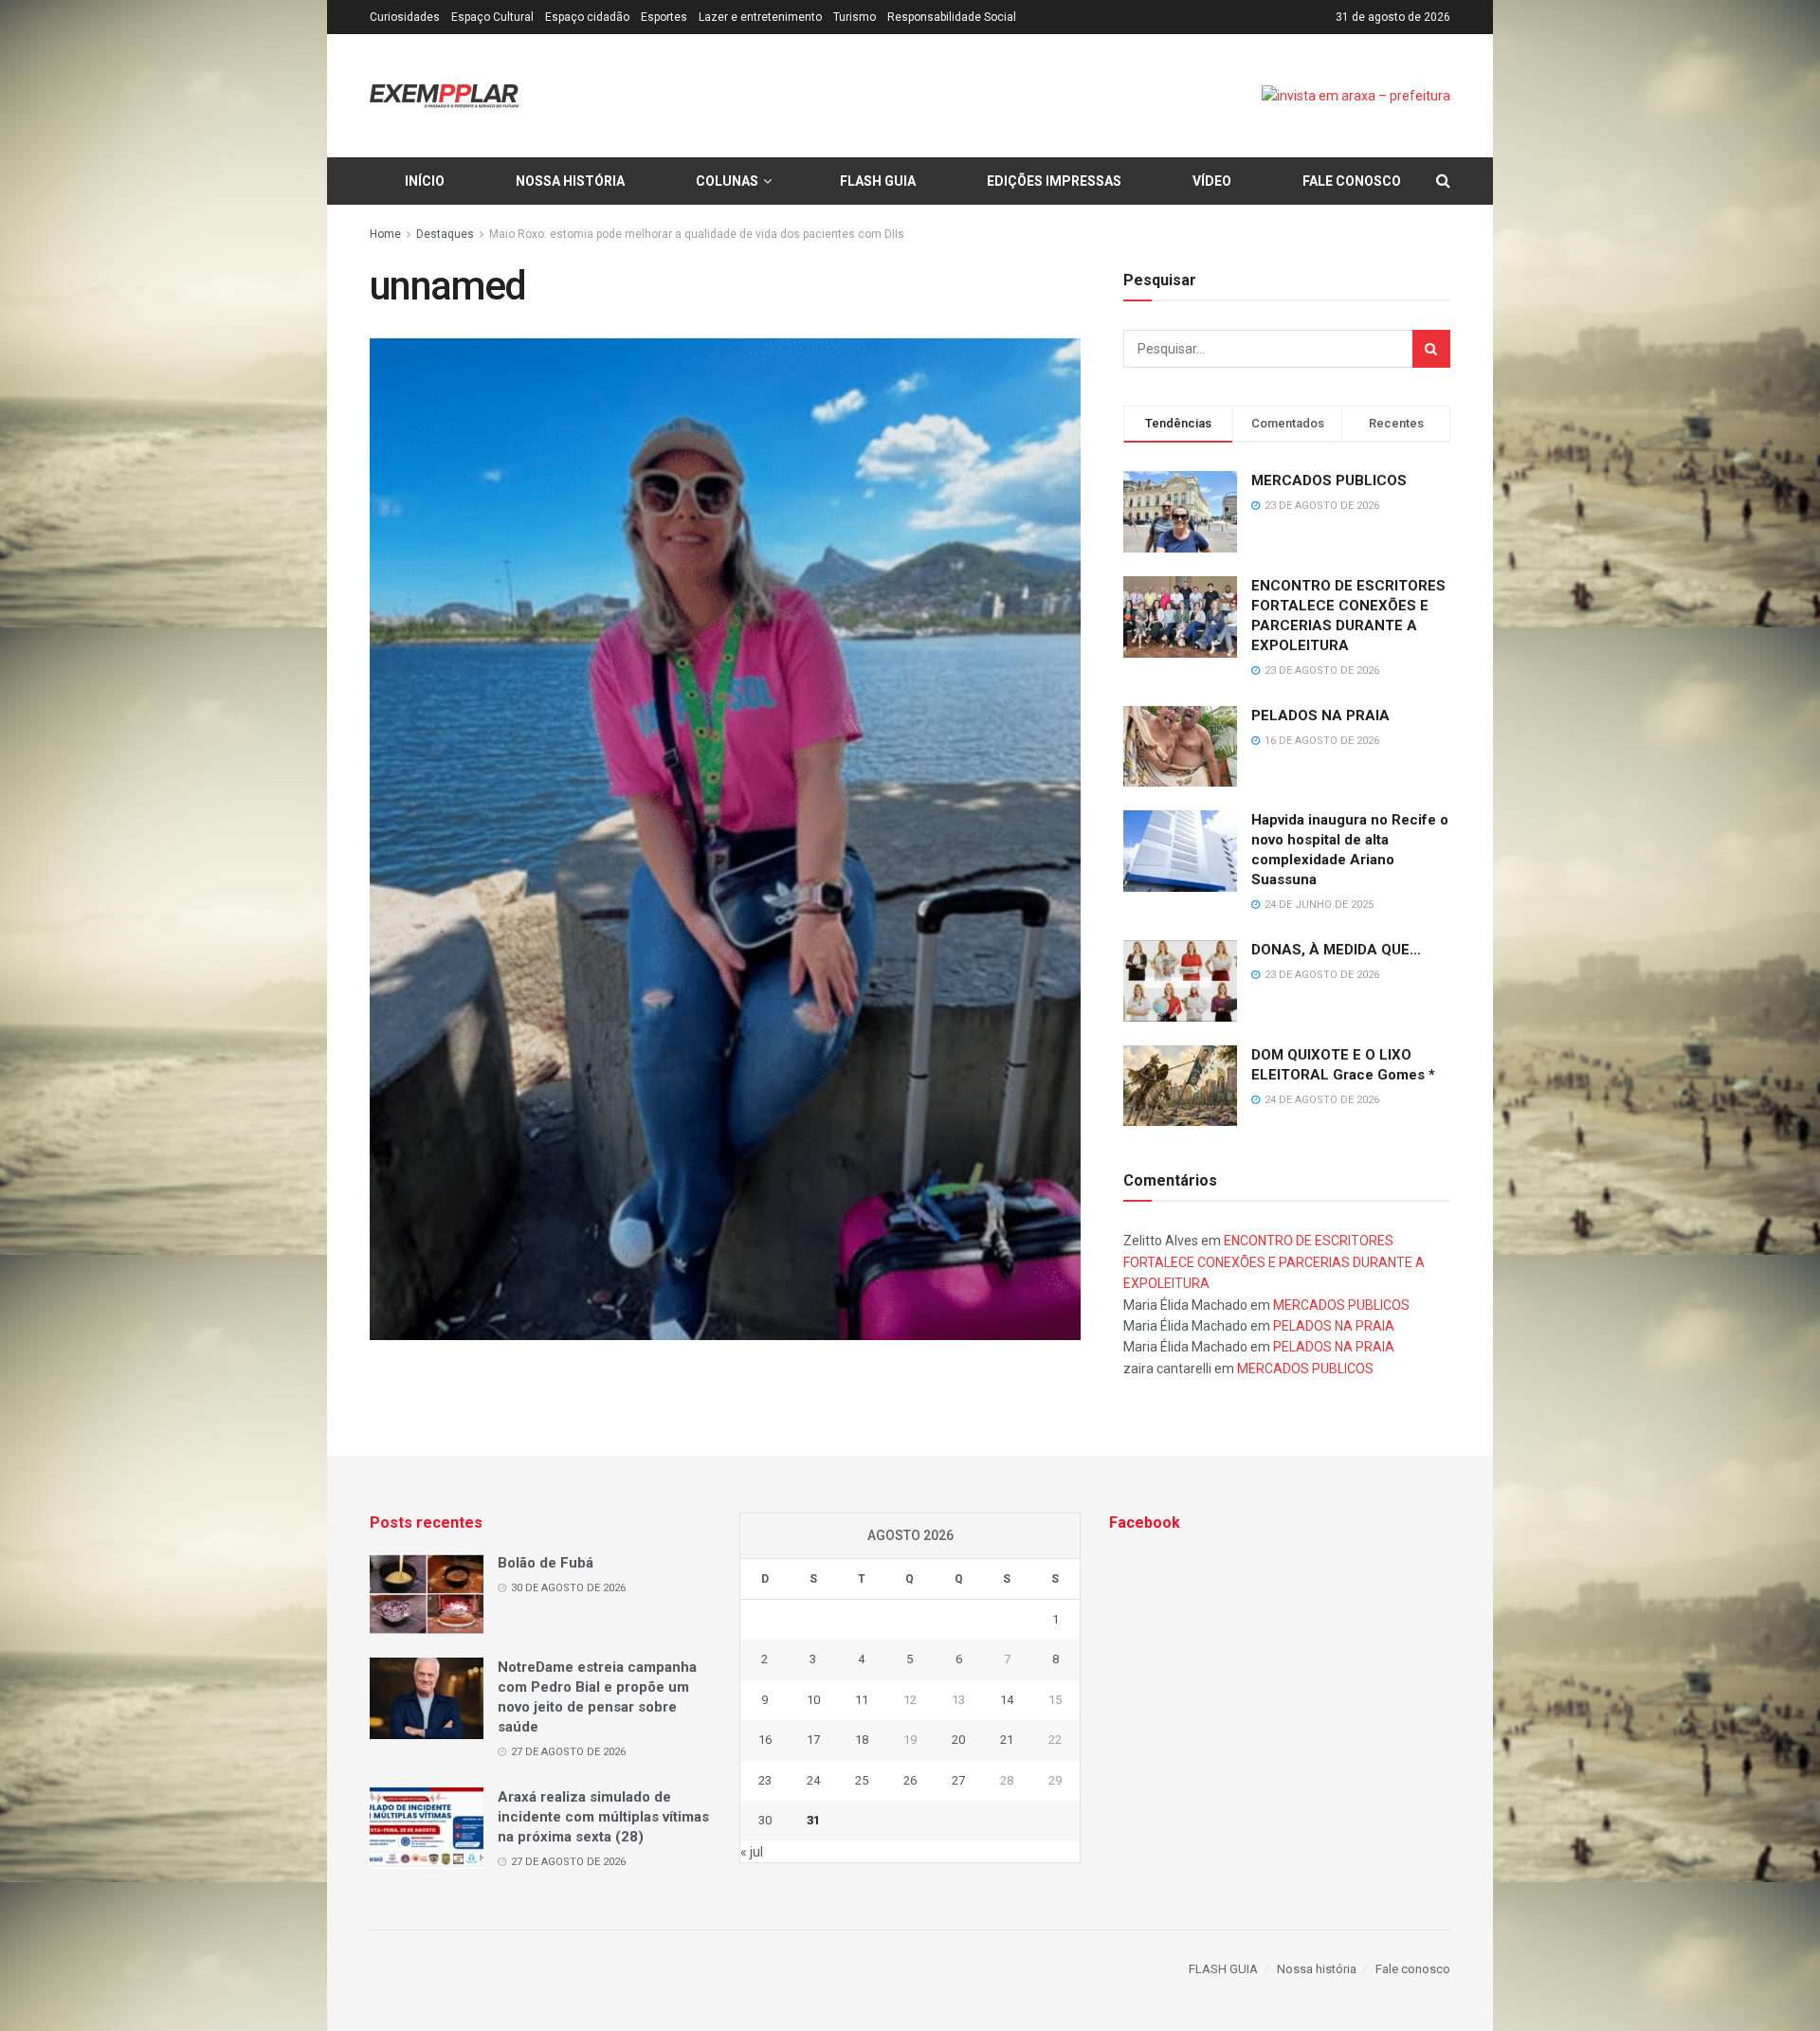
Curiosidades (405, 17)
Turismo (855, 17)
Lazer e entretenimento (760, 17)
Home (385, 234)
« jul (752, 1852)
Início (425, 181)
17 (813, 1740)
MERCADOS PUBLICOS (1329, 481)
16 (765, 1740)
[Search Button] (1431, 349)
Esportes (664, 17)
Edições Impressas (1054, 181)
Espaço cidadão (587, 17)
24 (813, 1780)
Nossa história (570, 181)
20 (958, 1740)
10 (813, 1700)
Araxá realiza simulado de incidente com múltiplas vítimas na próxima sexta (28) (603, 1817)
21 (1007, 1740)
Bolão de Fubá (546, 1563)
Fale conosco (1352, 181)
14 (1007, 1700)
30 (765, 1820)
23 (765, 1780)
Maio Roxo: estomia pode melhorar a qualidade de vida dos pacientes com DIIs (697, 234)
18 (862, 1740)
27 (958, 1780)
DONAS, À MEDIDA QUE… (1336, 950)
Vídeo (1212, 181)
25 (862, 1780)
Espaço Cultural (492, 17)
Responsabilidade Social (952, 17)
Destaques (445, 234)
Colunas (727, 181)
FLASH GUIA (878, 181)
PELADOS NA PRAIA (1320, 716)
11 (862, 1700)
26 (910, 1780)
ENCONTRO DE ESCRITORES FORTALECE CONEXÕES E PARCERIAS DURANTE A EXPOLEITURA (1274, 1262)
